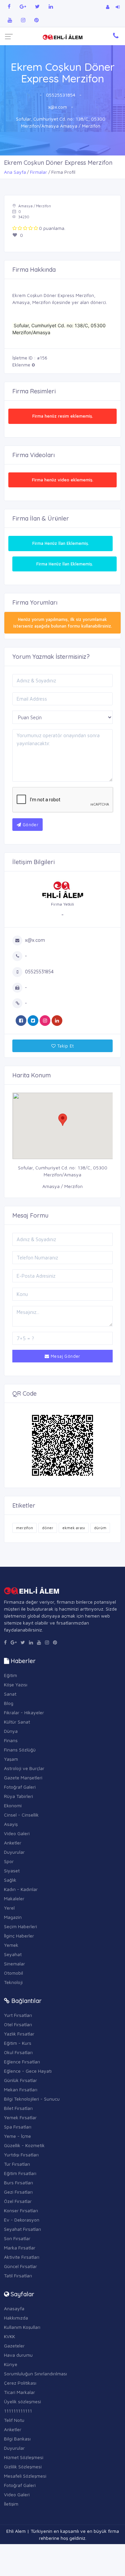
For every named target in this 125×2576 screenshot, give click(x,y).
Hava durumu (18, 2355)
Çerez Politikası (20, 2383)
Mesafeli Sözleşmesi (25, 2476)
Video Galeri (17, 1833)
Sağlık (10, 1880)
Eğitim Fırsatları (20, 2173)
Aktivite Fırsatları (22, 2257)
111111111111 (18, 2411)
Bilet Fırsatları (18, 2108)
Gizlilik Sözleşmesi (23, 2467)
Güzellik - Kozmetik (24, 2145)
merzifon (24, 1528)
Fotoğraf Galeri (20, 1787)
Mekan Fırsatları (21, 2089)
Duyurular (14, 1852)
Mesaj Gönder (65, 1356)
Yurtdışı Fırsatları (21, 2155)
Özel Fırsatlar (18, 2201)
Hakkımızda (16, 2318)
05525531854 (61, 95)
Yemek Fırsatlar (20, 2117)
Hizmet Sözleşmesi (24, 2457)
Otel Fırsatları (18, 2024)
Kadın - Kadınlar (21, 1889)
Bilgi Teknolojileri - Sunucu (32, 2099)
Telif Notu (14, 2420)
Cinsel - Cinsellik (21, 1815)
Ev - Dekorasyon (22, 2220)
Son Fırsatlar (17, 2238)
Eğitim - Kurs (18, 2043)
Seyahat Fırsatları (22, 2229)
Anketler (13, 1843)
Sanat (10, 1694)
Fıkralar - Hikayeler (24, 1712)
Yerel (9, 1908)
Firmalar (38, 172)
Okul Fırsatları (18, 2052)
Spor (9, 1861)
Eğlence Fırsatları (22, 2062)
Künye (11, 2364)
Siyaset (12, 1871)
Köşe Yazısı (16, 1684)
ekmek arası (74, 1528)
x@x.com (57, 107)
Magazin (13, 1917)
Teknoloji (13, 1982)
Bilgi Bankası (17, 2439)
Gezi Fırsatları (18, 2192)
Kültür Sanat (17, 1722)
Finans (11, 1740)
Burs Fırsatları (18, 2182)
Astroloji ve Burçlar (24, 1768)
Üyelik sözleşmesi (22, 2401)
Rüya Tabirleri (18, 1796)
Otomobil (13, 1973)
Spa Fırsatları (18, 2127)
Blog (9, 1703)
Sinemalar (14, 1964)
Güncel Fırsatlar (20, 2266)
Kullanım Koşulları (22, 2327)
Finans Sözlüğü (20, 1750)
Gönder (30, 825)
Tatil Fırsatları (18, 2276)
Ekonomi (13, 1805)
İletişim (11, 2504)
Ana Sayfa (15, 172)
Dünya (11, 1731)
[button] (63, 1120)
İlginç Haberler (19, 1936)
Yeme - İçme (17, 2136)
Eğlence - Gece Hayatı (28, 2071)
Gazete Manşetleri (23, 1778)
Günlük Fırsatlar (20, 2080)
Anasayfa (14, 2308)
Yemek (11, 1945)
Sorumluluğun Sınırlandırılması (35, 2374)
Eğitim (10, 1675)
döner (48, 1528)
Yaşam (11, 1759)
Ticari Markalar (19, 2392)
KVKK (9, 2336)
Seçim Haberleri (20, 1926)
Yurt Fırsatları (18, 2015)
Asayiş (11, 1824)
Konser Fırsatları (21, 2210)
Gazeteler (14, 2346)
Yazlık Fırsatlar (19, 2034)
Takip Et (65, 1046)
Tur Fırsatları (17, 2164)
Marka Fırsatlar (20, 2248)
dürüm (100, 1528)
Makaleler (14, 1898)
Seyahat (13, 1954)
